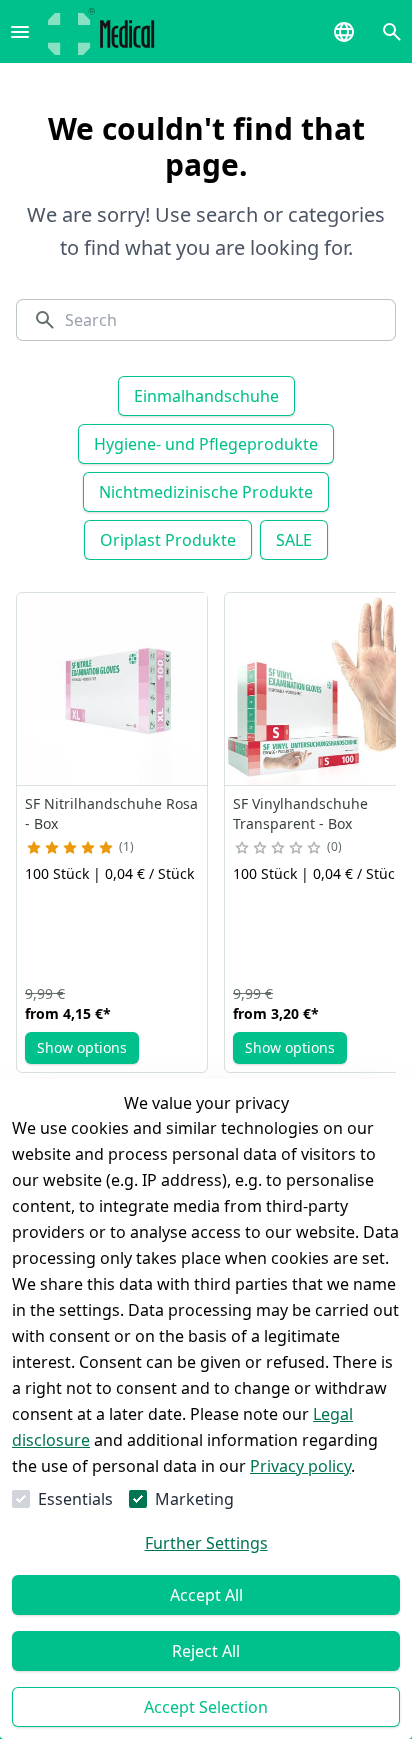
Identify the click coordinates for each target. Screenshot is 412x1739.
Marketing (194, 1499)
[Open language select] (344, 32)
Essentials (75, 1499)
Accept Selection (206, 1707)
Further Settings (206, 1543)
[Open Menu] (20, 32)
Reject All (206, 1651)
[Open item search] (392, 32)
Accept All (206, 1595)
